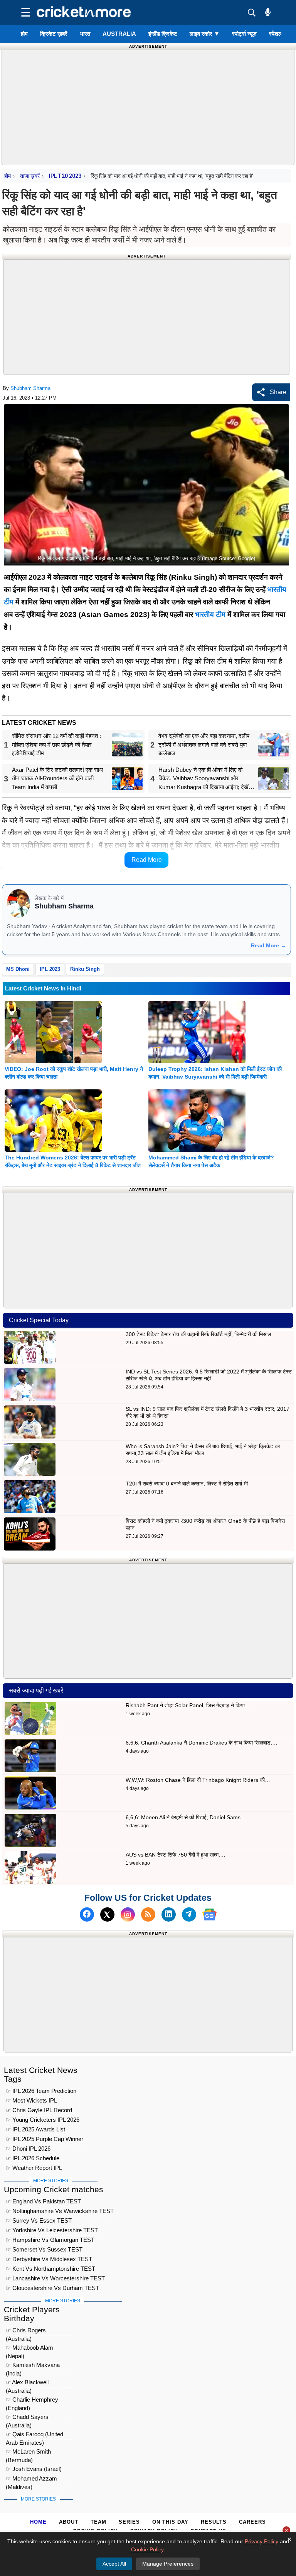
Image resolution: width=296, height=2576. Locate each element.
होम (24, 34)
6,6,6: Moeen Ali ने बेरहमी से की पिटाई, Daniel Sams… (186, 1817)
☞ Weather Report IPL (34, 2168)
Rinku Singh (85, 969)
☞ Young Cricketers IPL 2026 (43, 2120)
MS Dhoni (18, 969)
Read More (147, 860)
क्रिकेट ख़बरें (54, 34)
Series (129, 2522)
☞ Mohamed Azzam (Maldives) (31, 2480)
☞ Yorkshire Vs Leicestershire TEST (52, 2230)
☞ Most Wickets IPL (31, 2100)
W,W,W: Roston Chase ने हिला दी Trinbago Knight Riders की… (198, 1780)
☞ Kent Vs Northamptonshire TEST (50, 2269)
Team (98, 2522)
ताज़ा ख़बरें (30, 176)
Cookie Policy (147, 2549)
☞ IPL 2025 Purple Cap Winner (45, 2139)
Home (38, 2522)
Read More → (268, 945)
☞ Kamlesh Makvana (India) (33, 2366)
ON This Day (170, 2522)
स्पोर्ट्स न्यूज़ (244, 34)
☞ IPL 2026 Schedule (33, 2158)
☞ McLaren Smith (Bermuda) (28, 2453)
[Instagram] (128, 1914)
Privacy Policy (262, 2541)
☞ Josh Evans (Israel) (34, 2469)
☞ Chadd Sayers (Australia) (27, 2418)
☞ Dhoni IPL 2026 (28, 2149)
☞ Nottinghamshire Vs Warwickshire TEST (60, 2211)
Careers (252, 2522)
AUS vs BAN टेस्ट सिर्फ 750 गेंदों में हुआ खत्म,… (176, 1855)
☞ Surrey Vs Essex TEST (39, 2221)
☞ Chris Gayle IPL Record (39, 2110)
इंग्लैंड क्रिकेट (163, 34)
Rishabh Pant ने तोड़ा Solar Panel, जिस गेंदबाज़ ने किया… (188, 1705)
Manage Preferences (168, 2564)
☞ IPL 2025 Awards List (35, 2129)
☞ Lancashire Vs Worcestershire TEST (55, 2278)
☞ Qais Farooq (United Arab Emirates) (34, 2435)
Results (214, 2522)
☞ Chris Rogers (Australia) (26, 2331)
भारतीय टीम (210, 615)
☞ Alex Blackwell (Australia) (27, 2383)
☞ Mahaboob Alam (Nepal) (29, 2349)
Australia (119, 34)
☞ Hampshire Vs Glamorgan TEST (50, 2240)
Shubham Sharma (30, 388)
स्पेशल (276, 34)
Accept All (114, 2564)
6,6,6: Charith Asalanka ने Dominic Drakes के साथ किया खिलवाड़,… (202, 1743)
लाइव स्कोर (205, 34)
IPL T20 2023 (65, 176)
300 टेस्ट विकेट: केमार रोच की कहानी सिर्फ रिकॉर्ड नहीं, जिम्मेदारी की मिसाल (198, 1334)
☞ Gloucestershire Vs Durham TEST (52, 2288)
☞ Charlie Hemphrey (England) (32, 2401)
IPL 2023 (50, 969)
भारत (85, 34)
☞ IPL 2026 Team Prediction (41, 2091)
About (69, 2522)
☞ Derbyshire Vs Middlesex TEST (49, 2259)
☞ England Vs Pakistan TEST (43, 2201)
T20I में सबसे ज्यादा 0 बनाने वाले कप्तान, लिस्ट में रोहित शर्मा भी (187, 1484)
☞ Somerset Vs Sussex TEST (44, 2249)
